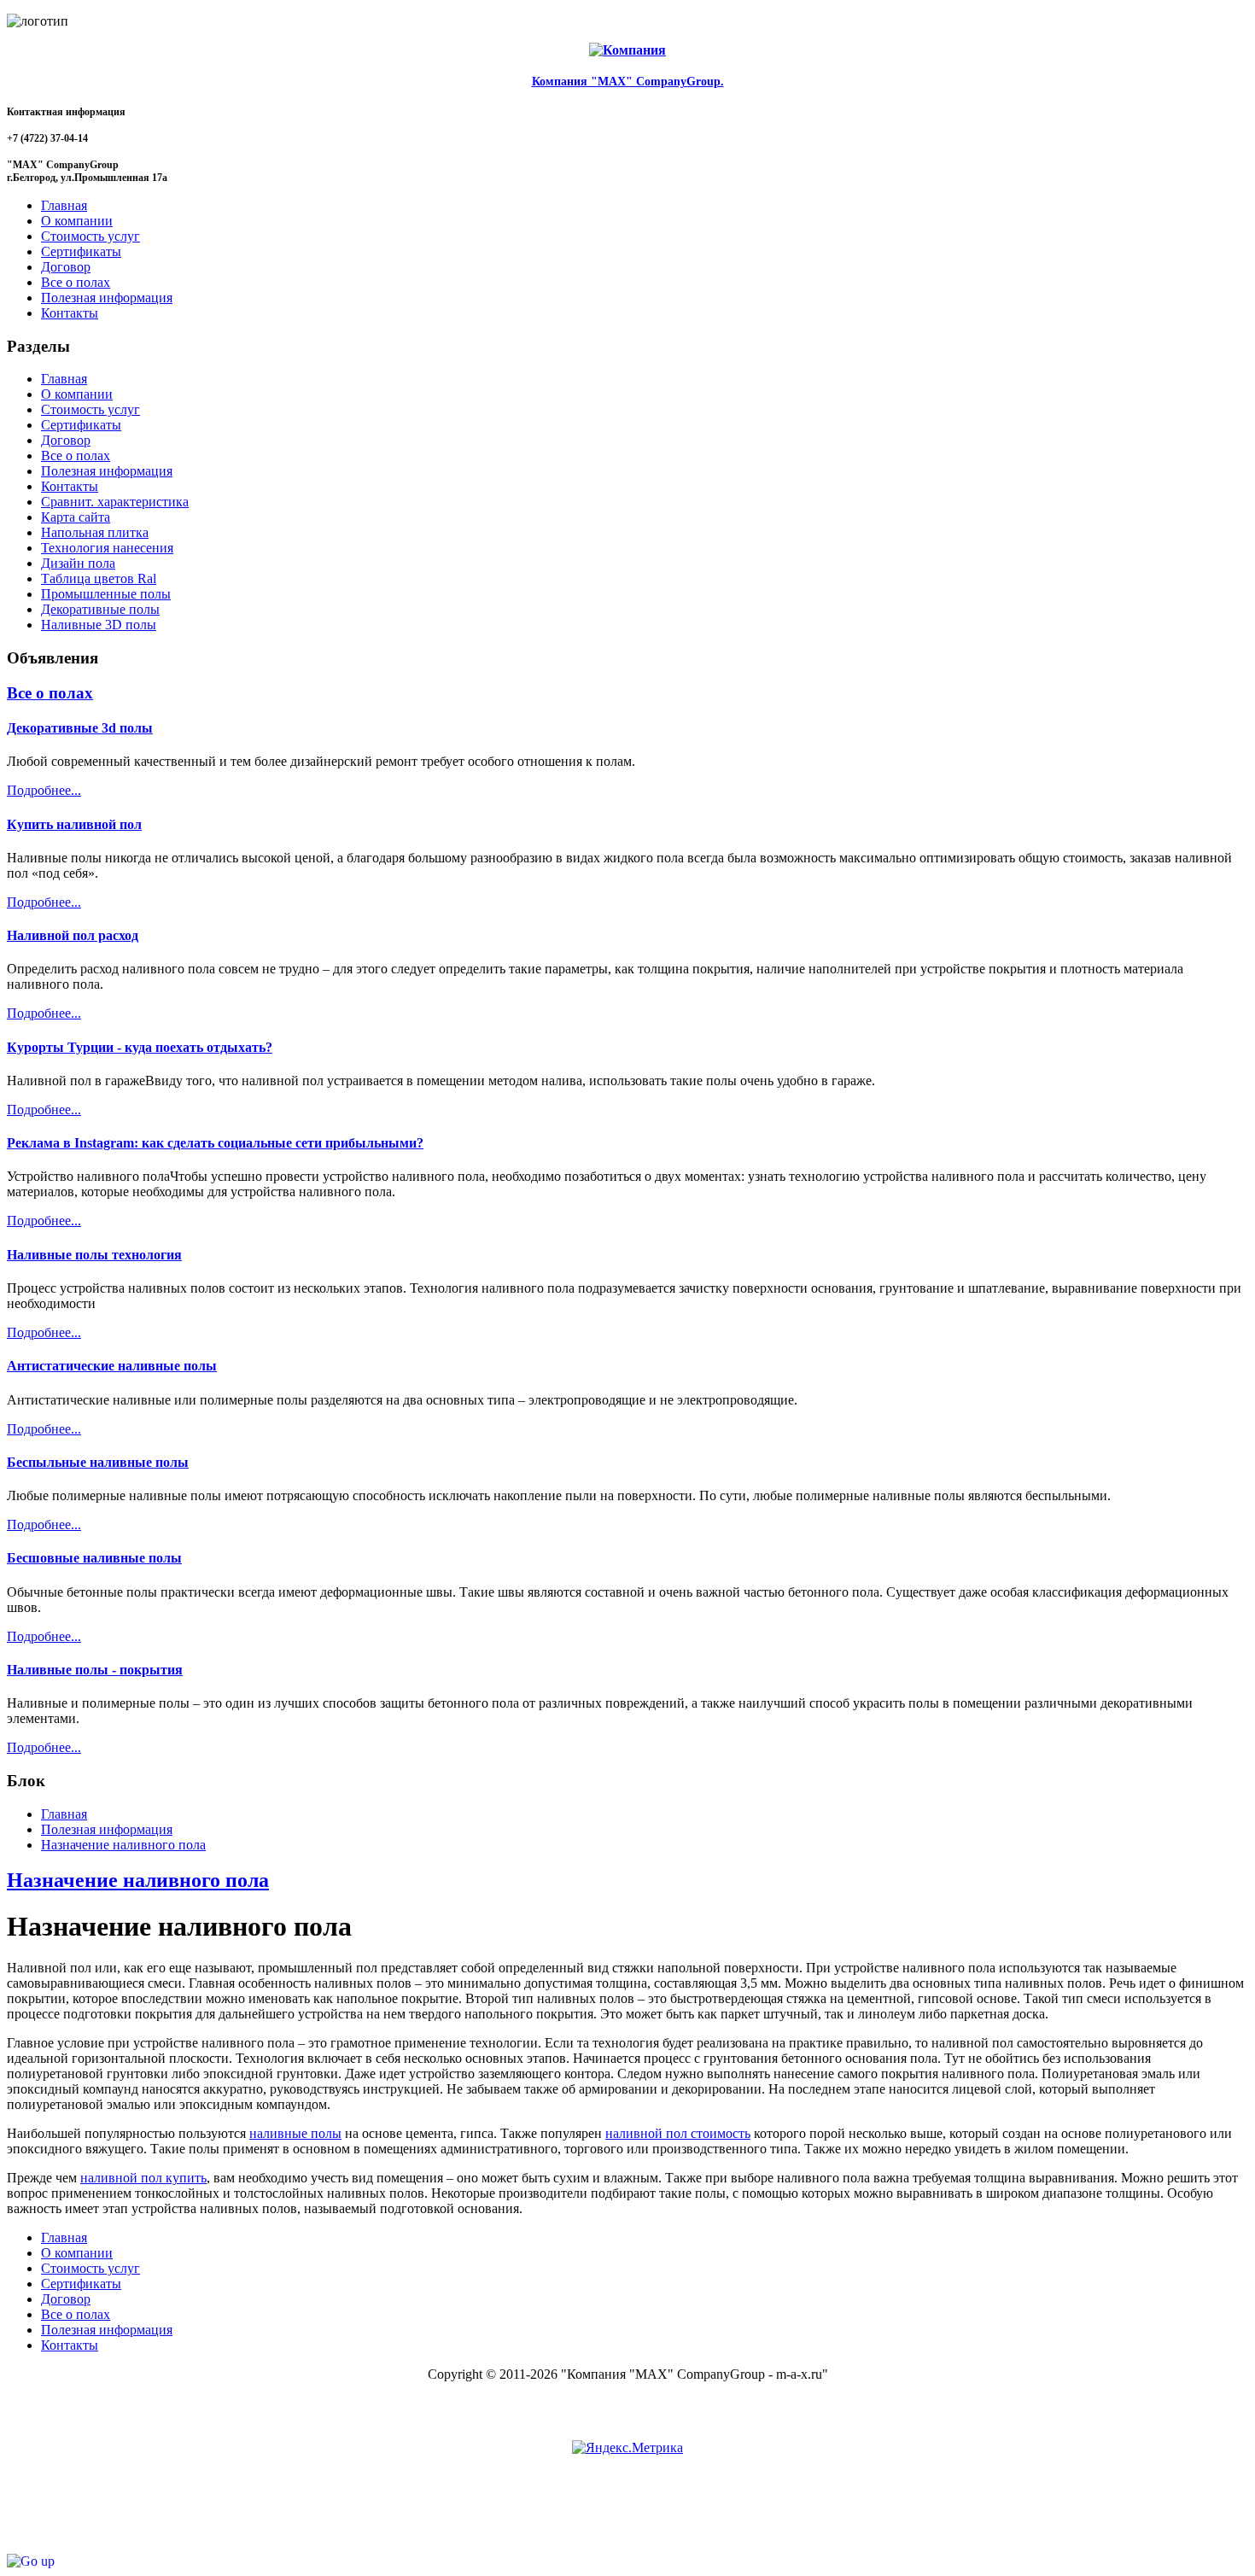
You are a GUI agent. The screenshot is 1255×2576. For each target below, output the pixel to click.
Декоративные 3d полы (80, 728)
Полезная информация (107, 471)
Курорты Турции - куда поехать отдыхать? (140, 1047)
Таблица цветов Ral (99, 578)
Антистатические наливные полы (112, 1366)
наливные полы (295, 2133)
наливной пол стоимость (678, 2133)
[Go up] (31, 2561)
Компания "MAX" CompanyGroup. (628, 82)
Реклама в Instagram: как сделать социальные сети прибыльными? (215, 1143)
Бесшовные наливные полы (94, 1558)
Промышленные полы (106, 594)
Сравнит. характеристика (115, 502)
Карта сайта (76, 517)
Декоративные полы (100, 609)
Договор (66, 440)
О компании (77, 394)
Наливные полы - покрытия (95, 1670)
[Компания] (627, 50)
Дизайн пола (78, 563)
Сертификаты (81, 425)
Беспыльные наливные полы (98, 1462)
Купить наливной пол (74, 824)
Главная (64, 379)
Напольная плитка (95, 532)
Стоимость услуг (90, 409)
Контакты (70, 486)
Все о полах (76, 456)
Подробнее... (44, 790)
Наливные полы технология (94, 1255)
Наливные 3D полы (99, 625)
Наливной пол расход (73, 935)
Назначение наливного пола (138, 1880)
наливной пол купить (143, 2178)
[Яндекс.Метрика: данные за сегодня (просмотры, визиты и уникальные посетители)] (627, 2448)
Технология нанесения (107, 548)
